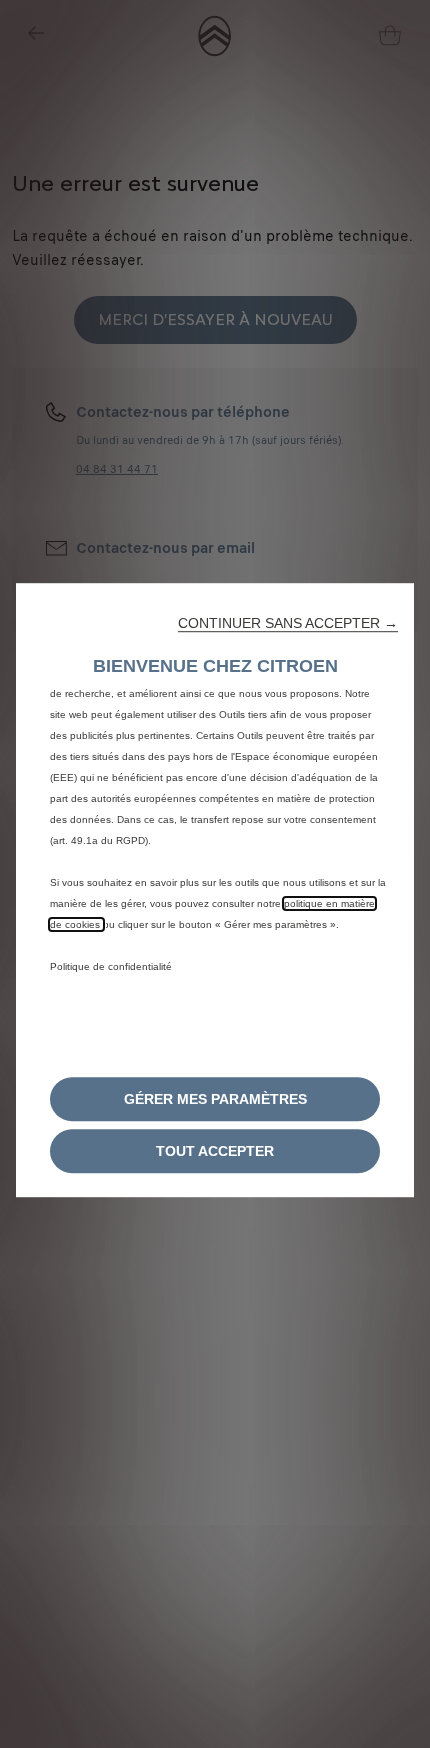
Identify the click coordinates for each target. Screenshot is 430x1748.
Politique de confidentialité (111, 966)
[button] (288, 623)
